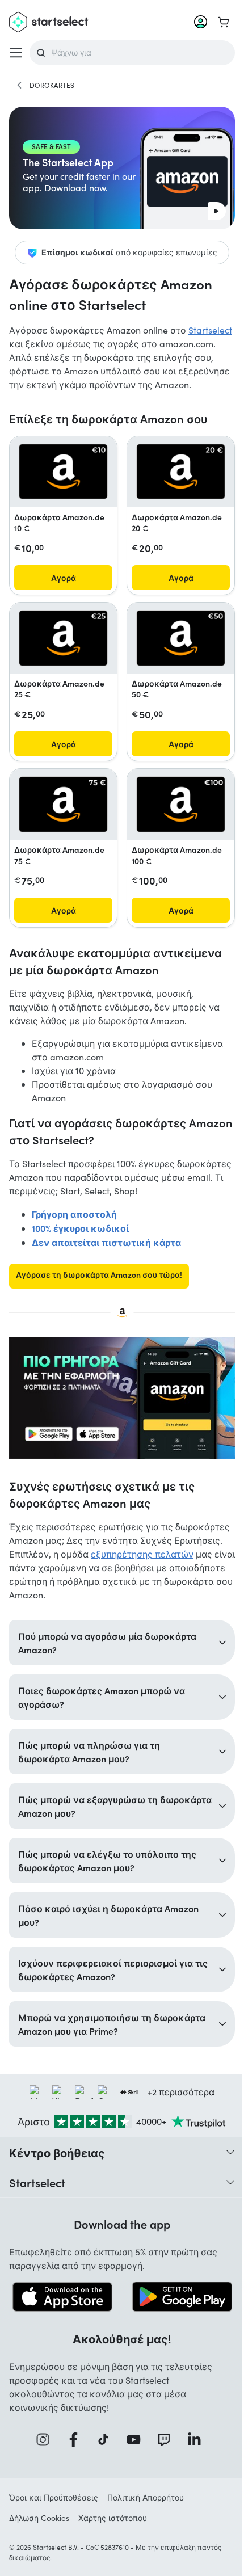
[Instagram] (43, 2457)
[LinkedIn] (193, 2457)
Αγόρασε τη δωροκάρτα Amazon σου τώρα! (99, 1274)
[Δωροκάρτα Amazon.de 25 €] (63, 638)
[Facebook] (73, 2457)
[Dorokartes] (19, 85)
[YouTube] (133, 2457)
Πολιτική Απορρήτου (146, 2515)
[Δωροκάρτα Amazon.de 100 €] (181, 804)
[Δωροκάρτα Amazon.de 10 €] (63, 472)
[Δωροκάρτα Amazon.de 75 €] (63, 804)
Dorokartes (52, 85)
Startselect (210, 330)
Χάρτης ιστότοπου (113, 2535)
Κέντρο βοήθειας (57, 2170)
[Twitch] (163, 2457)
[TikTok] (103, 2457)
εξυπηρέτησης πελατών (142, 1554)
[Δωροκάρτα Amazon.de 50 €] (181, 638)
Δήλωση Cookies (39, 2535)
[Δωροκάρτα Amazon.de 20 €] (181, 472)
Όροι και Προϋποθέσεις (54, 2515)
